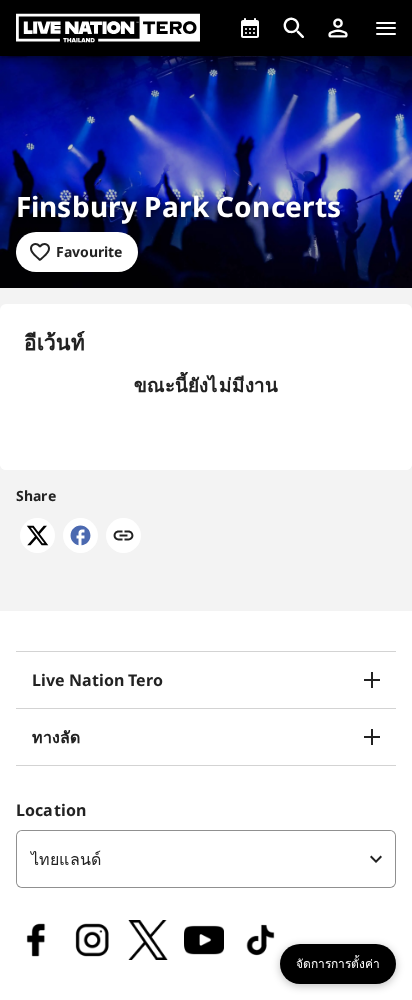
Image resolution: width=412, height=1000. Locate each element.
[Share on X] (37, 547)
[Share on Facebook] (80, 547)
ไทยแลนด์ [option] (66, 859)
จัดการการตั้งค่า (338, 964)
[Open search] (294, 28)
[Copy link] (123, 537)
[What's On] (250, 28)
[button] (338, 28)
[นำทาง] (386, 28)
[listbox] (206, 859)
